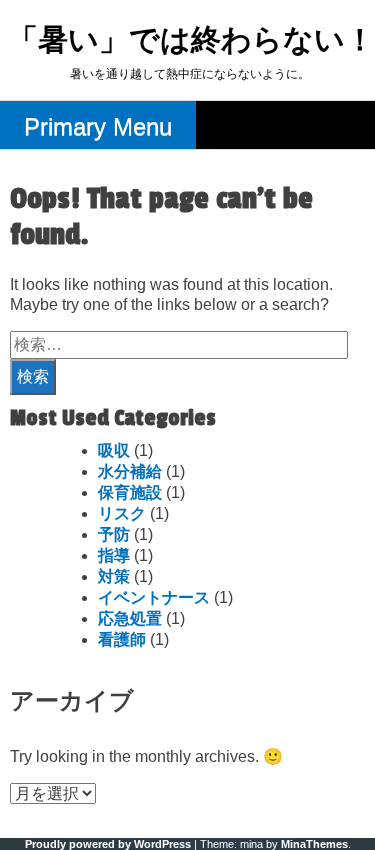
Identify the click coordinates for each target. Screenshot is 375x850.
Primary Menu (98, 126)
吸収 (114, 450)
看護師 (122, 639)
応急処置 (130, 618)
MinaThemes (314, 844)
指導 (114, 555)
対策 (114, 576)
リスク (122, 513)
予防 (114, 534)
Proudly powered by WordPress (108, 844)
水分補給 (130, 471)
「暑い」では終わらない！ (191, 41)
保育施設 (130, 492)
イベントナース (154, 597)
